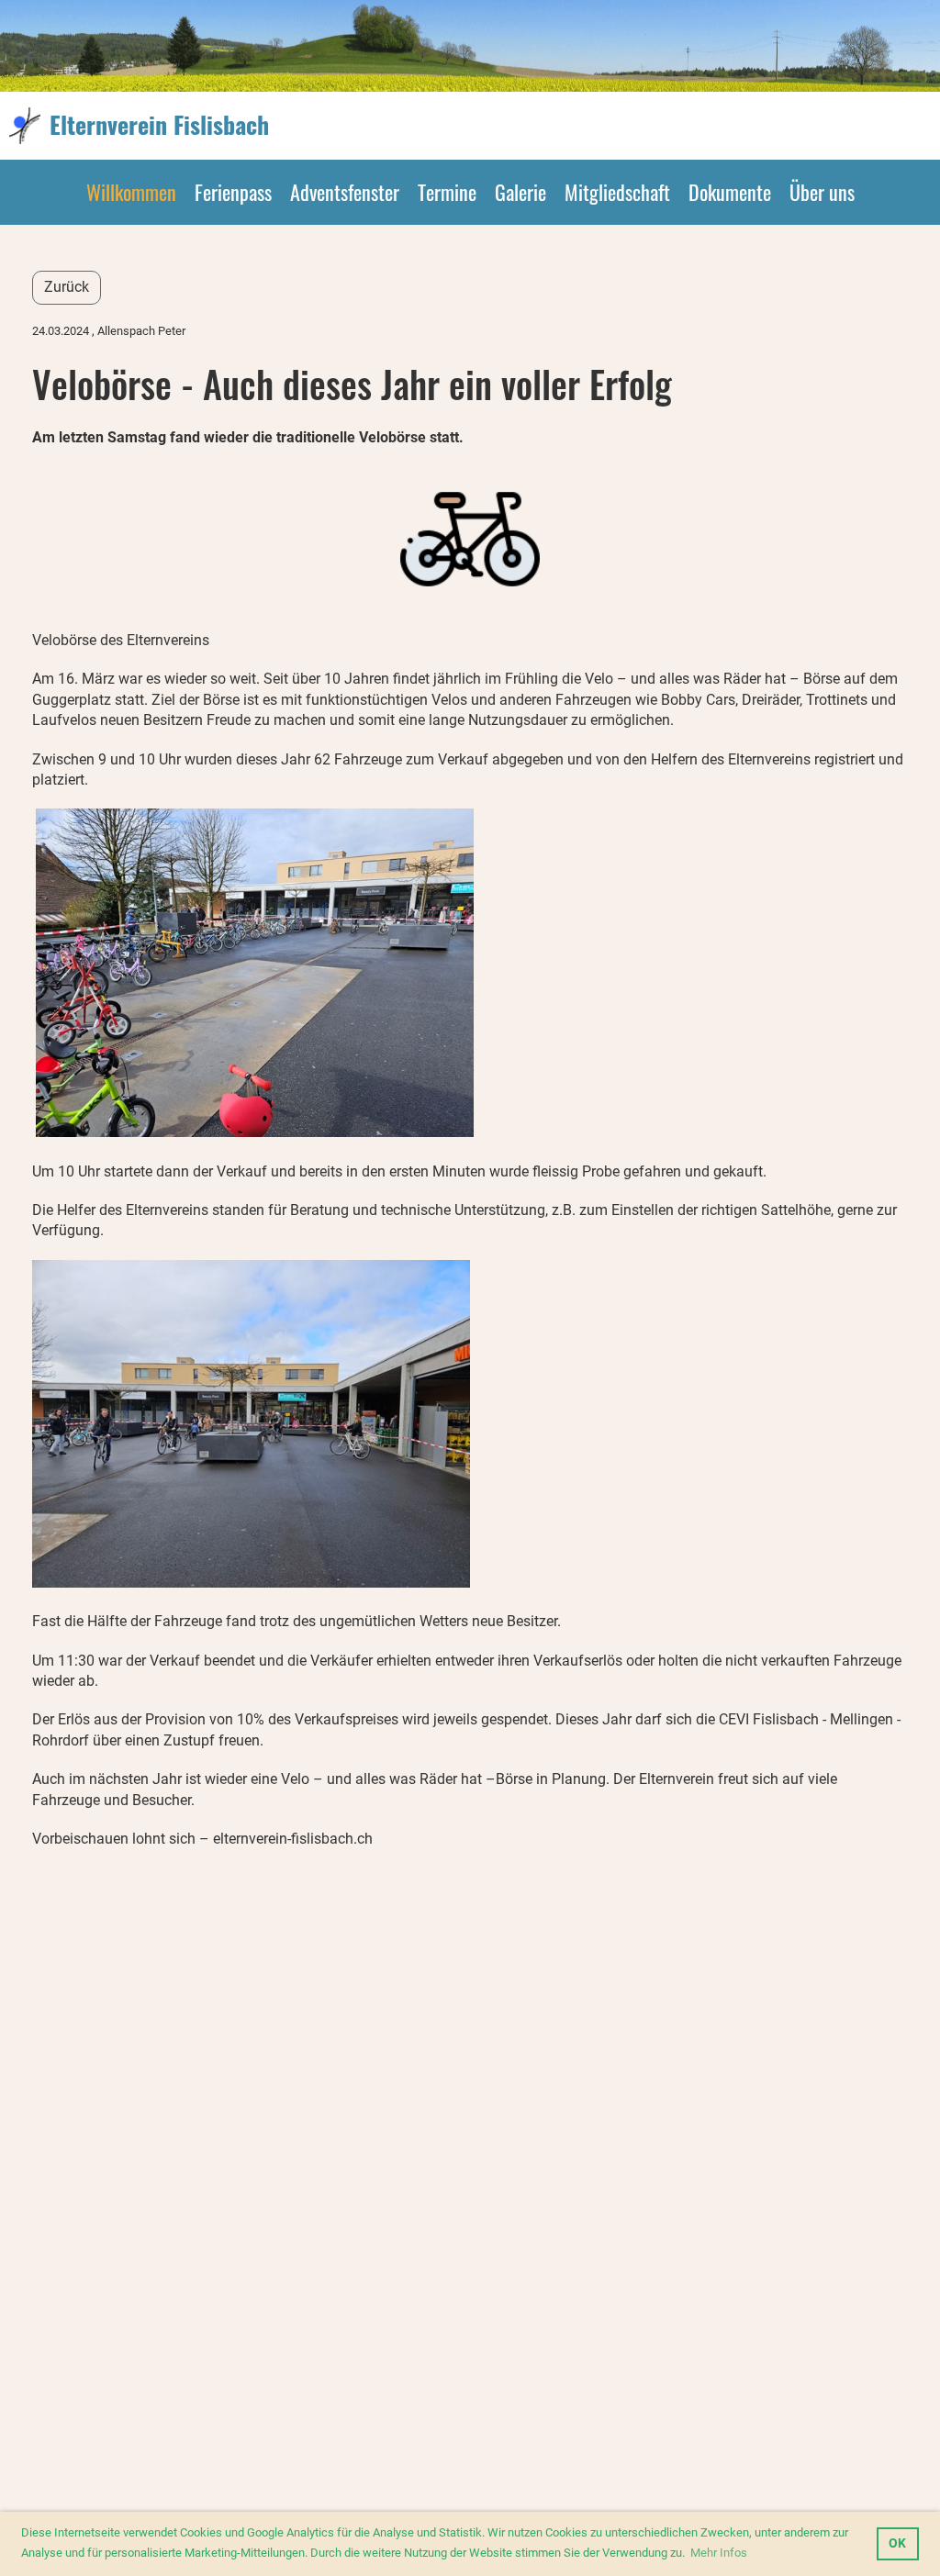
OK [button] (897, 2543)
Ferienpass (233, 192)
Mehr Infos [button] (719, 2553)
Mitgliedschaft (617, 192)
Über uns (822, 192)
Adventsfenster (345, 192)
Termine (447, 192)
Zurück (67, 287)
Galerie (520, 192)
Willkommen (131, 192)
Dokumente (730, 192)
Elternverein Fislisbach (159, 125)
